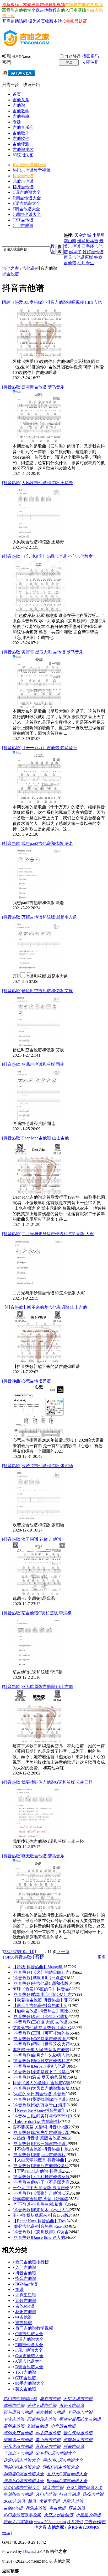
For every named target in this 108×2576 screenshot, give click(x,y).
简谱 (19, 2290)
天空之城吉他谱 (78, 2399)
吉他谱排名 (23, 149)
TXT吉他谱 (23, 220)
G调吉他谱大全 (27, 214)
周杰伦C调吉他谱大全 (63, 2460)
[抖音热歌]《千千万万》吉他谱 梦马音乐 (40, 748)
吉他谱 (19, 105)
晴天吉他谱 (53, 2488)
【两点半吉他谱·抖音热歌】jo (40, 2005)
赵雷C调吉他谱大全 (22, 2460)
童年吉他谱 (14, 2426)
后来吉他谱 (74, 2446)
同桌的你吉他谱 (42, 2419)
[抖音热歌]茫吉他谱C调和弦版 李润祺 (37, 1613)
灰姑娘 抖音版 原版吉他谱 (37, 2138)
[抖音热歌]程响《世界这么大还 (41, 2044)
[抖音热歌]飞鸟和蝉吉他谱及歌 (41, 2177)
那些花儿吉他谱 (78, 2440)
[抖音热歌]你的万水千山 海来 (40, 2105)
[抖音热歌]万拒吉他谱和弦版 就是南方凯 (40, 917)
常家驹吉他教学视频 (84, 5)
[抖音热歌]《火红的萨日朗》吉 (41, 1972)
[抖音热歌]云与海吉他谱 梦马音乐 (33, 387)
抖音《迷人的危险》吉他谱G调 (41, 2083)
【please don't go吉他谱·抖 (36, 2121)
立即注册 (90, 62)
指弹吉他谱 (23, 187)
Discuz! (29, 2551)
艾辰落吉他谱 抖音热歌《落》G (42, 2028)
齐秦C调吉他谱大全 (84, 2488)
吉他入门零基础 (71, 10)
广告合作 (93, 2522)
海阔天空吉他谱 (18, 2433)
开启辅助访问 (15, 21)
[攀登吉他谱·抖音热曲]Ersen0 (39, 2226)
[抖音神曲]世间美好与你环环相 (41, 2116)
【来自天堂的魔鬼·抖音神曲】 (40, 2160)
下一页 (63, 1952)
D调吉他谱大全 (27, 198)
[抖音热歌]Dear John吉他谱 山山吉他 (36, 1138)
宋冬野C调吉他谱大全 (56, 2453)
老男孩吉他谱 (80, 2412)
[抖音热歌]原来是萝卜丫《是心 (41, 2072)
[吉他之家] (26, 45)
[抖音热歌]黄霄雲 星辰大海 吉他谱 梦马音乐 (43, 652)
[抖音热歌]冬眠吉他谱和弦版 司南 (33, 1064)
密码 (6, 62)
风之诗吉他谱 (48, 2433)
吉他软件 (21, 138)
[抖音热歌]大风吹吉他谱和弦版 (41, 2088)
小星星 (99, 235)
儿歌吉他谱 (23, 181)
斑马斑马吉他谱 (18, 2412)
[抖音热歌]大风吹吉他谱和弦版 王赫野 (37, 483)
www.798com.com (50, 2522)
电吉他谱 (24, 2317)
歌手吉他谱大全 (30, 2383)
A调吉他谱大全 (29, 2361)
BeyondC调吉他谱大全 (67, 2481)
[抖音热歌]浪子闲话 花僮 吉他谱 (32, 1539)
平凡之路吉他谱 (18, 2446)
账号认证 (79, 21)
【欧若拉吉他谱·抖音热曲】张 (40, 2000)
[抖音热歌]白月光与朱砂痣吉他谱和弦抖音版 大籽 (48, 1234)
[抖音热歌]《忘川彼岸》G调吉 (41, 2232)
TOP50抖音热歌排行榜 (23, 1957)
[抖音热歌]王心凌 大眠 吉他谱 (40, 2022)
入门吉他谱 (26, 2267)
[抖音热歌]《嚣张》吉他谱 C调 (41, 2193)
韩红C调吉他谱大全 (61, 2467)
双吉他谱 (24, 2323)
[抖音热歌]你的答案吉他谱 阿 (40, 2039)
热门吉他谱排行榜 (29, 165)
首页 (17, 94)
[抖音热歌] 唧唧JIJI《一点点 (38, 1978)
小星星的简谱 (88, 2515)
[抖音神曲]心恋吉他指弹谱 (26, 1381)
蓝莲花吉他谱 (48, 2446)
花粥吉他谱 (26, 2312)
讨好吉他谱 (93, 252)
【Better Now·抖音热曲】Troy (39, 2221)
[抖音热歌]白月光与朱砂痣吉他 (41, 2055)
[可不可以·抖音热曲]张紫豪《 (40, 2204)
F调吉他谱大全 (26, 209)
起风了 (75, 252)
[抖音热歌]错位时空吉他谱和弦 (41, 2061)
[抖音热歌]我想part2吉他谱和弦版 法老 (37, 843)
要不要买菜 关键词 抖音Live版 (40, 2127)
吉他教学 (21, 111)
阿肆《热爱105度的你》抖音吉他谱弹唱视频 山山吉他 (52, 302)
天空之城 (83, 235)
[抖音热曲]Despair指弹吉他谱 (40, 2066)
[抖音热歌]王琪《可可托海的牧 (41, 2033)
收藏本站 (53, 21)
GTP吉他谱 (23, 225)
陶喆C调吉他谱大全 (22, 2467)
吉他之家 (10, 268)
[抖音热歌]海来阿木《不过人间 (41, 2210)
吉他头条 (21, 100)
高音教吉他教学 (17, 10)
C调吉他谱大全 (27, 192)
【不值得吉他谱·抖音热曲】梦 (40, 2149)
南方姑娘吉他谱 (50, 2412)
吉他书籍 (21, 116)
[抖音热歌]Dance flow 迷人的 (39, 2237)
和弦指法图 (23, 155)
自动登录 (73, 56)
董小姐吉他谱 (48, 2440)
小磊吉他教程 (44, 10)
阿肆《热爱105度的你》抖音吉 (41, 1989)
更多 (102, 1957)
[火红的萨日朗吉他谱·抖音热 (39, 2094)
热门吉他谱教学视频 (31, 170)
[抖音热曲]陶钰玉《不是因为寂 (41, 2182)
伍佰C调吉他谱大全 (22, 2488)
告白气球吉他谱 (78, 2433)
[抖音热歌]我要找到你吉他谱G (41, 2099)
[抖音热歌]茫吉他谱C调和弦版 (41, 1983)
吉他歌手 (21, 133)
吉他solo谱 (25, 2306)
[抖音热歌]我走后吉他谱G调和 (41, 2166)
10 (23, 1952)
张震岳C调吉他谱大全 (24, 2481)
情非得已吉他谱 (18, 2440)
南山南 (70, 241)
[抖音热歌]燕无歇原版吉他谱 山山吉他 (37, 1687)
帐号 (6, 56)
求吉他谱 (10, 274)
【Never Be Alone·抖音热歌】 (39, 2110)
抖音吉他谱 (23, 176)
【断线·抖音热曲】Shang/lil (38, 1967)
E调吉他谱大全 (26, 203)
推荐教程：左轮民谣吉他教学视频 (34, 5)
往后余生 (86, 263)
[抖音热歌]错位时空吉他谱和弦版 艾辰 (37, 991)
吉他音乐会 (23, 127)
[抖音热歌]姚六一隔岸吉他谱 (40, 2144)
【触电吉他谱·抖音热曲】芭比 (40, 2011)
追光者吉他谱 (72, 2405)
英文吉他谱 (26, 2389)
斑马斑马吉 (88, 241)
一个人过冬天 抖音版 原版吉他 (41, 2188)
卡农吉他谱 (14, 2419)
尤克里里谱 (26, 2295)
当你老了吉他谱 (18, 2453)
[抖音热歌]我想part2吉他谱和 (39, 2155)
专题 (17, 122)
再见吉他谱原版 (78, 257)
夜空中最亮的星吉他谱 (80, 2419)
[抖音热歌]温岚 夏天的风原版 (40, 2077)
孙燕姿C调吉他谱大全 (24, 2474)
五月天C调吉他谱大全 (67, 2474)
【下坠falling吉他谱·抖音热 (37, 2171)
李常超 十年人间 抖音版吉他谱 (41, 2050)
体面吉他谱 (14, 2405)
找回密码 (90, 56)
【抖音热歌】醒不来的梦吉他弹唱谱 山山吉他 (45, 1307)
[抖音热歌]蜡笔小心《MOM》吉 (42, 1994)
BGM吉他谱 (26, 2284)
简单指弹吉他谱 (18, 2494)
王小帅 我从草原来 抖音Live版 (40, 2215)
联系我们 (75, 2522)
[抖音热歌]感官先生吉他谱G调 (41, 2133)
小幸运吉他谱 (63, 2426)
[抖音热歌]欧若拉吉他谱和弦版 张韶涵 (37, 1466)
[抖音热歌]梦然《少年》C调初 (40, 2017)
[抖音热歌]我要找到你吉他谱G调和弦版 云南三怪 (47, 1782)
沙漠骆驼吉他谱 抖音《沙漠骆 (40, 2199)
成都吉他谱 (50, 2399)
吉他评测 (21, 144)
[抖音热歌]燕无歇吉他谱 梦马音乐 (33, 1856)
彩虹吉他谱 (37, 2426)
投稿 (66, 21)
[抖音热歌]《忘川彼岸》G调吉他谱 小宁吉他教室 (47, 556)
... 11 (29, 1952)
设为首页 (37, 21)
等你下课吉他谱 (42, 2405)
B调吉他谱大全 (29, 2367)
